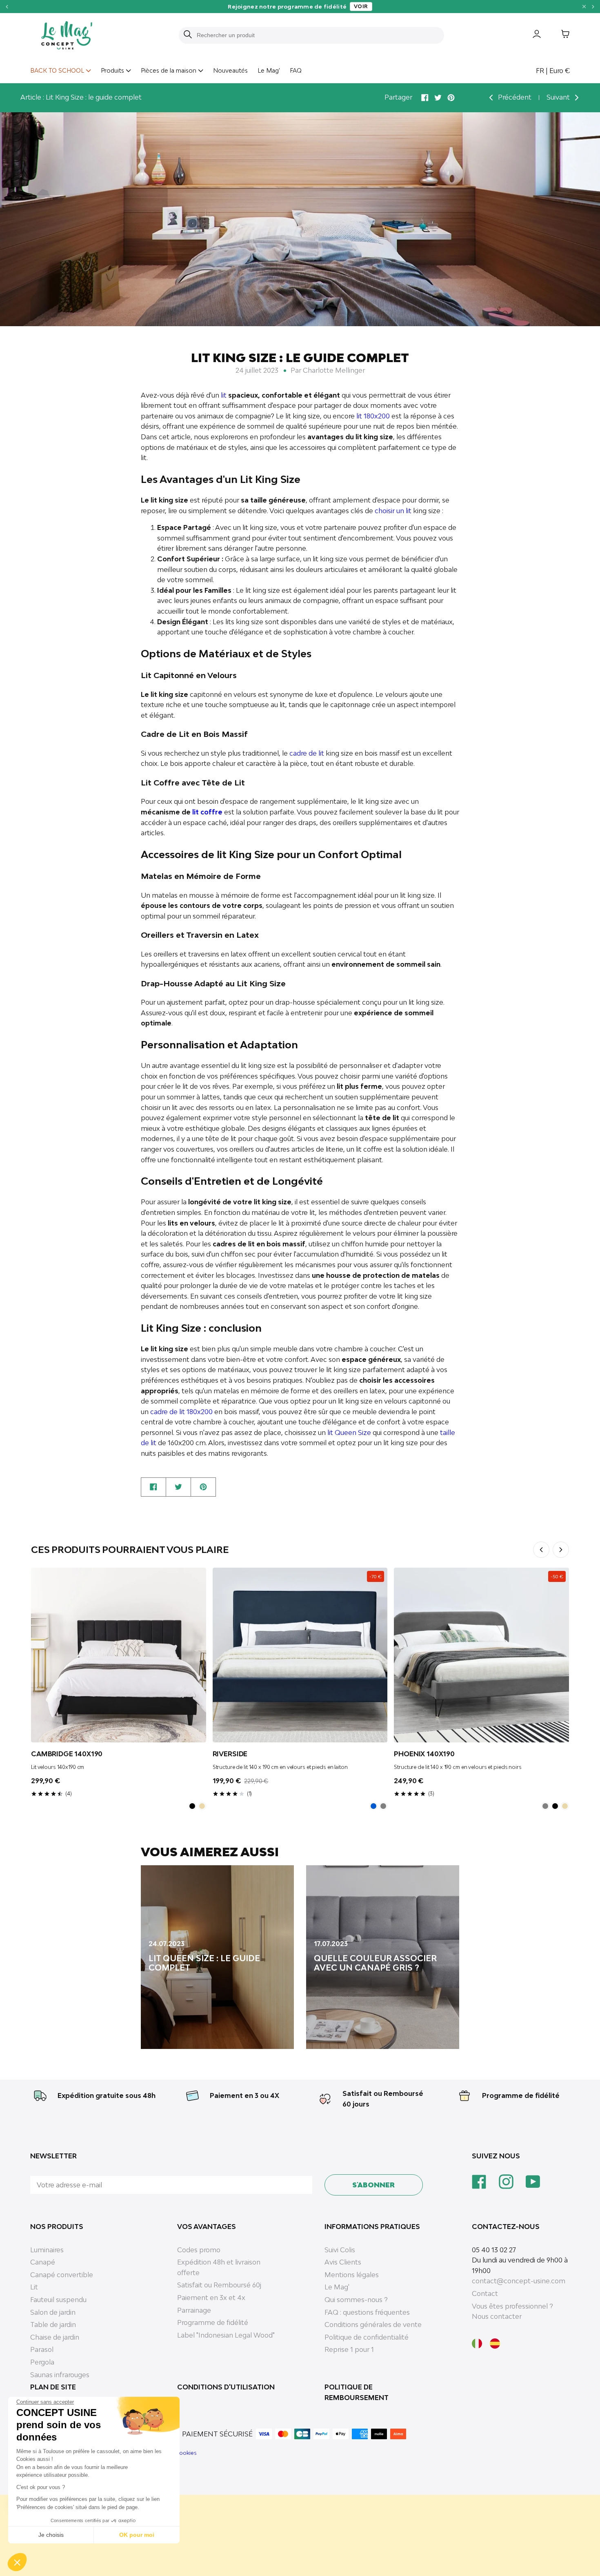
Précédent (514, 97)
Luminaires (47, 2250)
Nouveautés (230, 70)
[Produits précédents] (541, 1550)
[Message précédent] (7, 6)
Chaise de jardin (55, 2337)
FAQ (296, 70)
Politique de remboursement (357, 2392)
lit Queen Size (349, 1433)
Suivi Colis (340, 2250)
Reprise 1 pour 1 (349, 2349)
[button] (17, 2562)
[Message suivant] (593, 6)
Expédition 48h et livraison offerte (219, 2267)
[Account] (531, 36)
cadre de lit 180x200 (181, 1412)
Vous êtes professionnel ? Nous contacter (512, 2311)
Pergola (42, 2362)
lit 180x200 (373, 416)
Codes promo (199, 2250)
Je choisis (51, 2535)
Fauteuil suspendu (58, 2300)
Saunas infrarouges (60, 2375)
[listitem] (192, 1806)
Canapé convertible (62, 2275)
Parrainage (194, 2310)
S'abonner (373, 2185)
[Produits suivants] (561, 1550)
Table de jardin (53, 2325)
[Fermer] (584, 7)
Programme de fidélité (521, 2096)
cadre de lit (307, 753)
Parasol (42, 2349)
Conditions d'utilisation (226, 2387)
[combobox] (316, 35)
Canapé (43, 2262)
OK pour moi (137, 2535)
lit (224, 395)
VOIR (361, 6)
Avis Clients (343, 2262)
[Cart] (559, 36)
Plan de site (53, 2387)
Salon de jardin (53, 2312)
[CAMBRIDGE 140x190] (119, 1655)
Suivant (559, 97)
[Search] (188, 35)
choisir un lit (393, 511)
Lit (34, 2287)
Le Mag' (269, 70)
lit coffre (207, 812)
